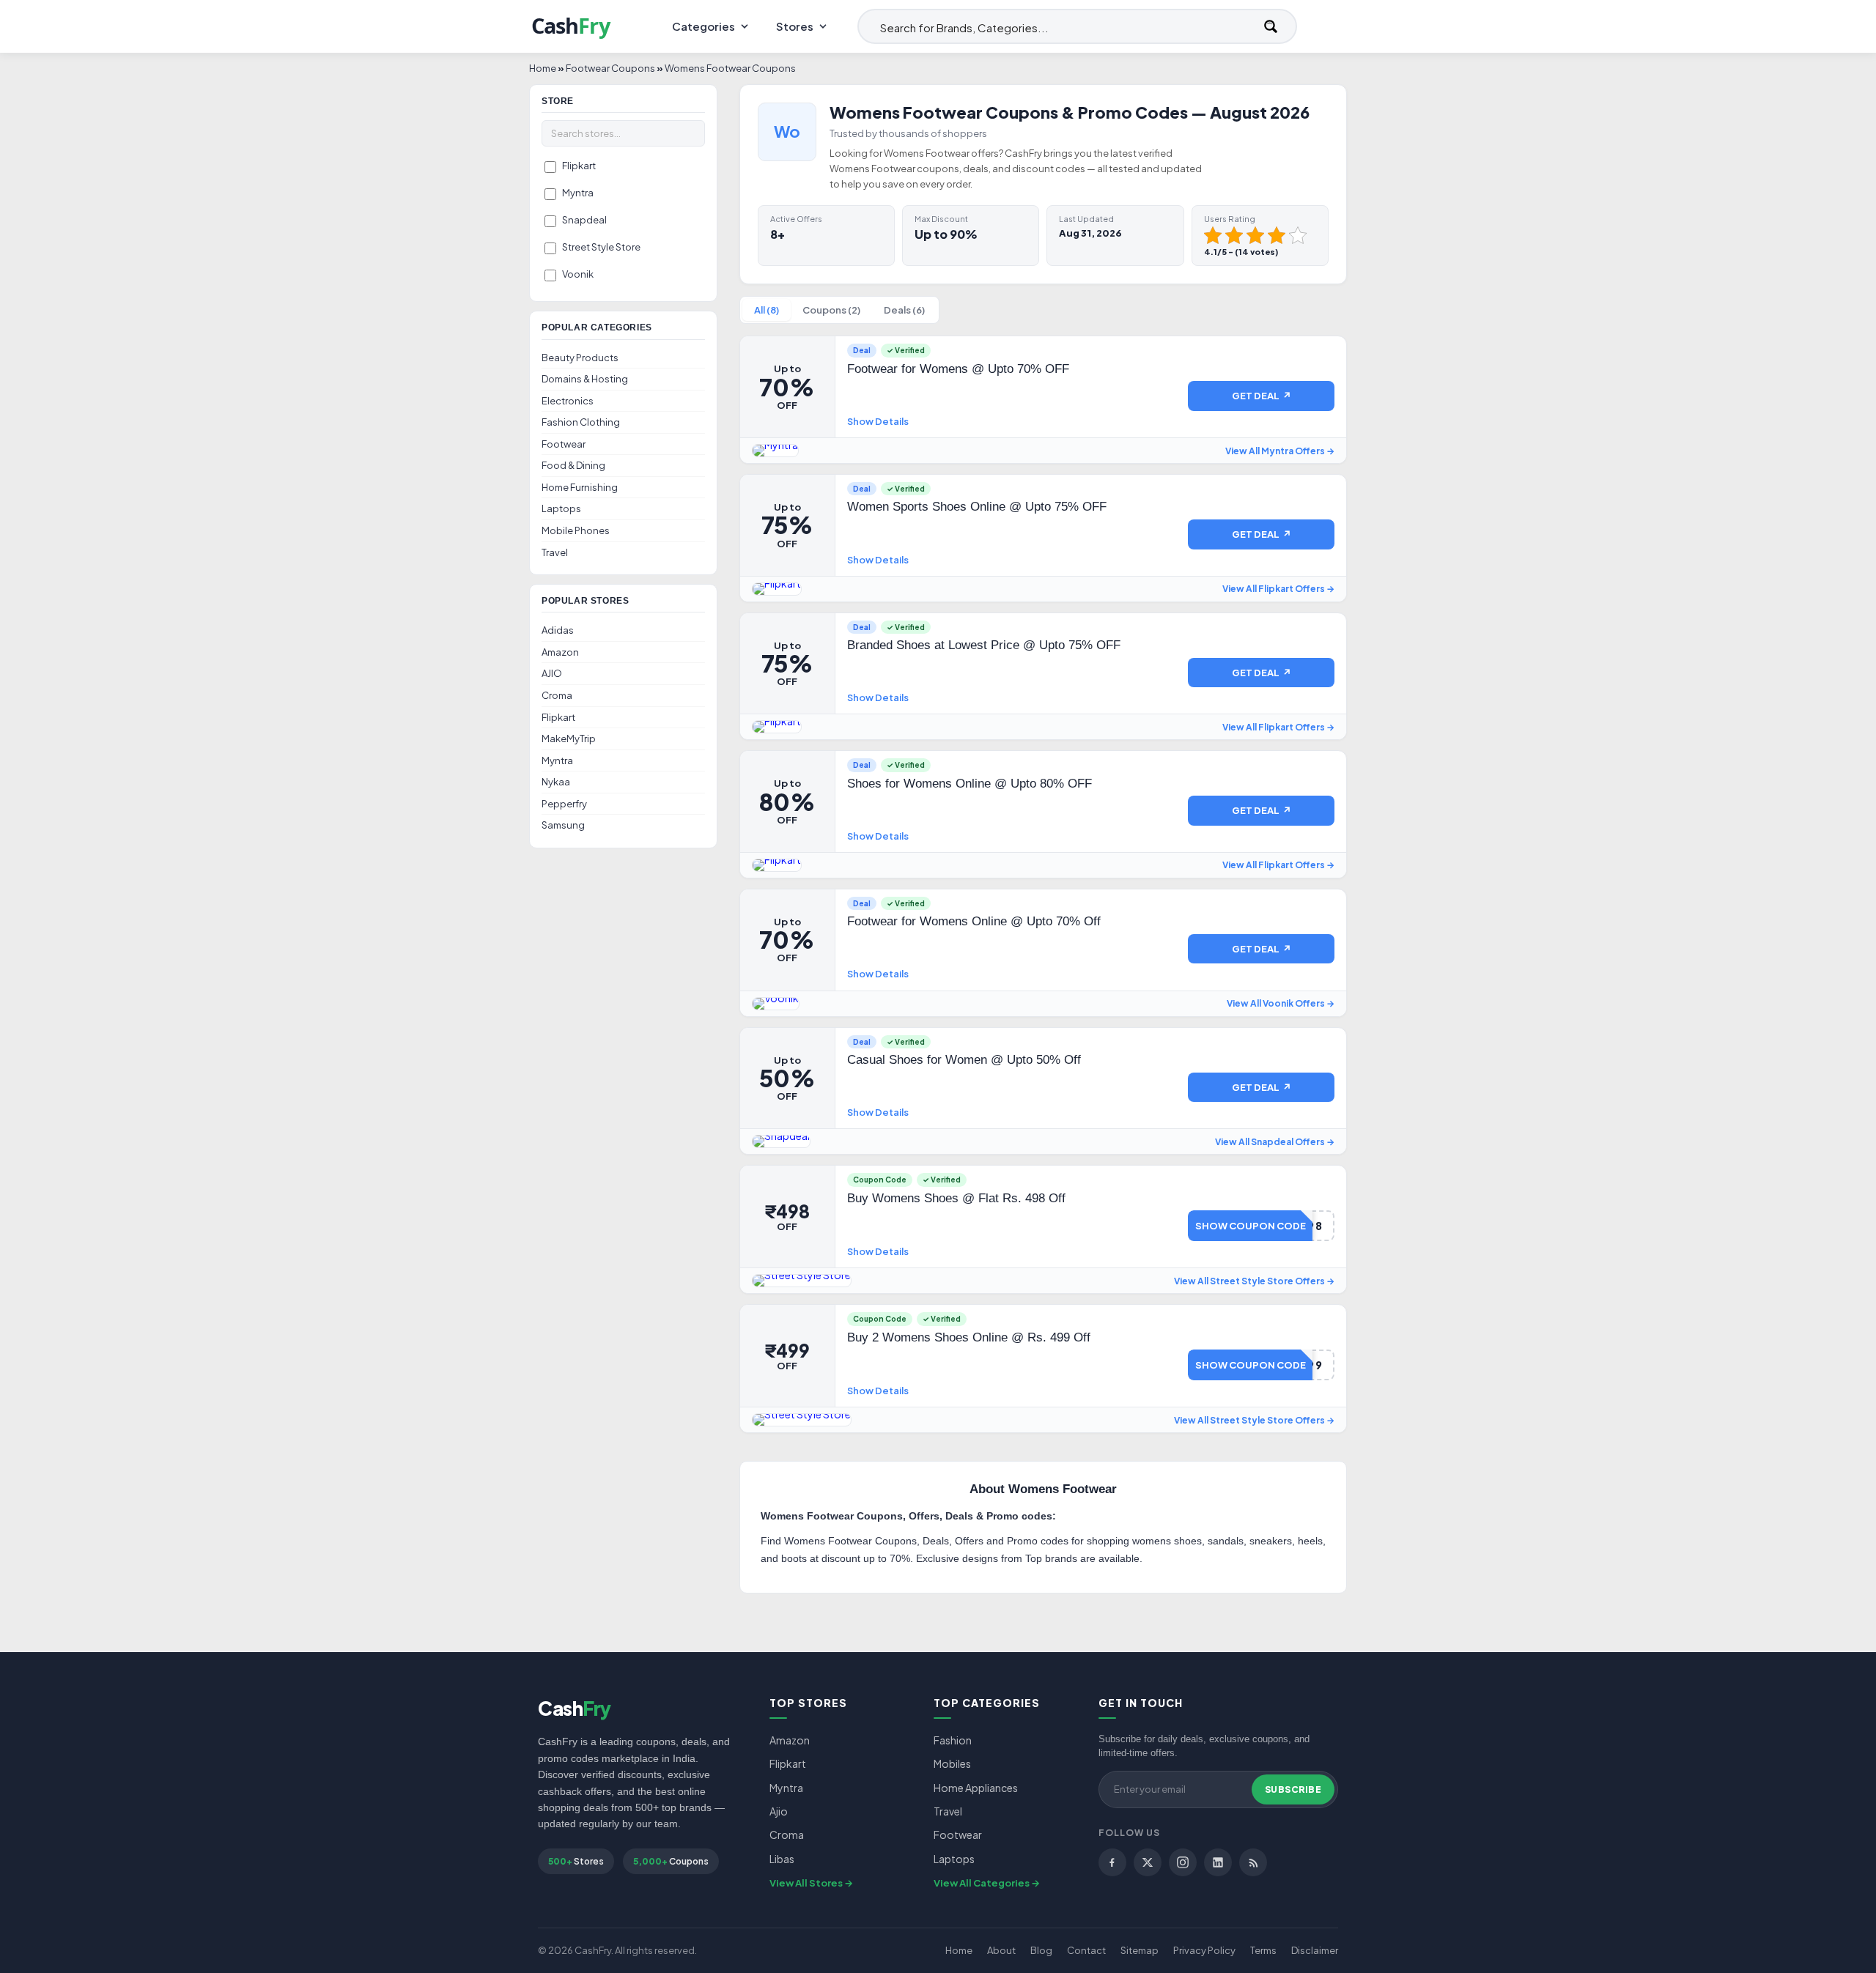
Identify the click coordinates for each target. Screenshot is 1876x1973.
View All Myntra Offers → (1280, 451)
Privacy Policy (1204, 1950)
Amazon (560, 652)
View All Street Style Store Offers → (1254, 1281)
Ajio (779, 1811)
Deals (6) (904, 310)
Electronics (568, 401)
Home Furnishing (580, 487)
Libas (782, 1859)
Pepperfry (564, 804)
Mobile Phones (576, 530)
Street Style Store (601, 247)
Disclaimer (1315, 1950)
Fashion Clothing (581, 422)
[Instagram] (1183, 1862)
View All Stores (806, 1883)
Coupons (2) (831, 310)
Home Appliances (976, 1788)
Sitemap (1140, 1950)
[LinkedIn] (1218, 1862)
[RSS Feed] (1253, 1862)
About (1001, 1950)
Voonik (578, 274)
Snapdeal (584, 220)
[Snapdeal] (781, 1141)
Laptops (561, 508)
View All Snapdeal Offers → (1275, 1142)
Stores (795, 26)
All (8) (767, 310)
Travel (555, 552)
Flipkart (579, 166)
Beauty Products (580, 358)
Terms (1263, 1950)
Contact (1086, 1950)
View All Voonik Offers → (1281, 1003)
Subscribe (1293, 1789)
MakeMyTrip (569, 739)
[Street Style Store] (802, 1281)
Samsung (563, 825)
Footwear (564, 444)
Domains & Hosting (585, 379)
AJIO (552, 673)
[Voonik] (776, 1004)
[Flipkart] (777, 589)
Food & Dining (573, 465)
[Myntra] (775, 451)
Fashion (953, 1740)
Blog (1041, 1950)
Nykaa (556, 782)
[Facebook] (1112, 1862)
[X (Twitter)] (1148, 1862)
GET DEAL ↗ (1262, 396)
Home (959, 1950)
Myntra (578, 193)
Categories (703, 26)
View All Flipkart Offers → (1278, 589)
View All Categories (982, 1883)
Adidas (558, 630)
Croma (557, 695)
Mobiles (952, 1763)
